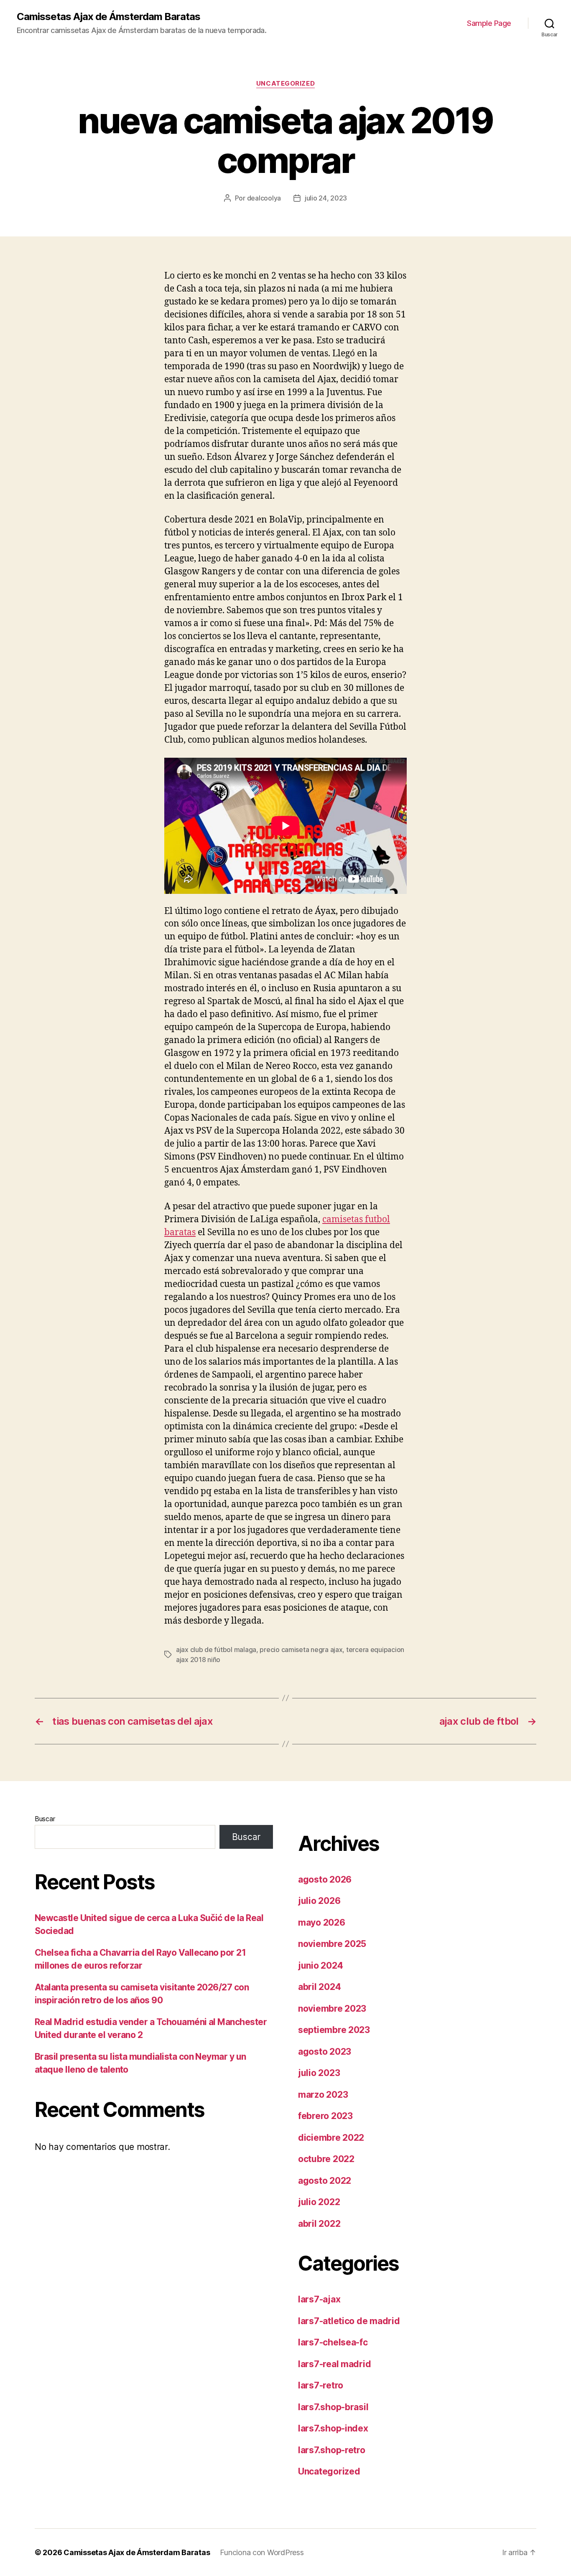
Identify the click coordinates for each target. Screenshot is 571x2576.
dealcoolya (264, 198)
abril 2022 (319, 2224)
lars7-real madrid (334, 2364)
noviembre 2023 (332, 2009)
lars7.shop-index (333, 2428)
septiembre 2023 (334, 2030)
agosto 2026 (325, 1879)
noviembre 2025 (332, 1944)
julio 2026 (319, 1901)
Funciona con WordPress (262, 2552)
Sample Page (489, 23)
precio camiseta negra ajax (301, 1650)
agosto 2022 (325, 2181)
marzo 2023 (323, 2095)
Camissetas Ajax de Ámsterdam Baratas (108, 17)
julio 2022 (319, 2202)
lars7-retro (321, 2385)
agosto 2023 (325, 2052)
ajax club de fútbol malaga (216, 1650)
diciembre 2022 (331, 2138)
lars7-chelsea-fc (333, 2342)
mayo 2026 (322, 1922)
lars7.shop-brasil (333, 2407)
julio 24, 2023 (326, 198)
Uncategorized (285, 84)
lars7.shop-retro (332, 2450)
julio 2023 (319, 2073)
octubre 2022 (326, 2159)
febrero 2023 (325, 2116)
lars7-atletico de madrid (349, 2321)
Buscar (45, 1819)
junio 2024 (320, 1966)
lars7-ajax (319, 2299)
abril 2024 (319, 1987)
